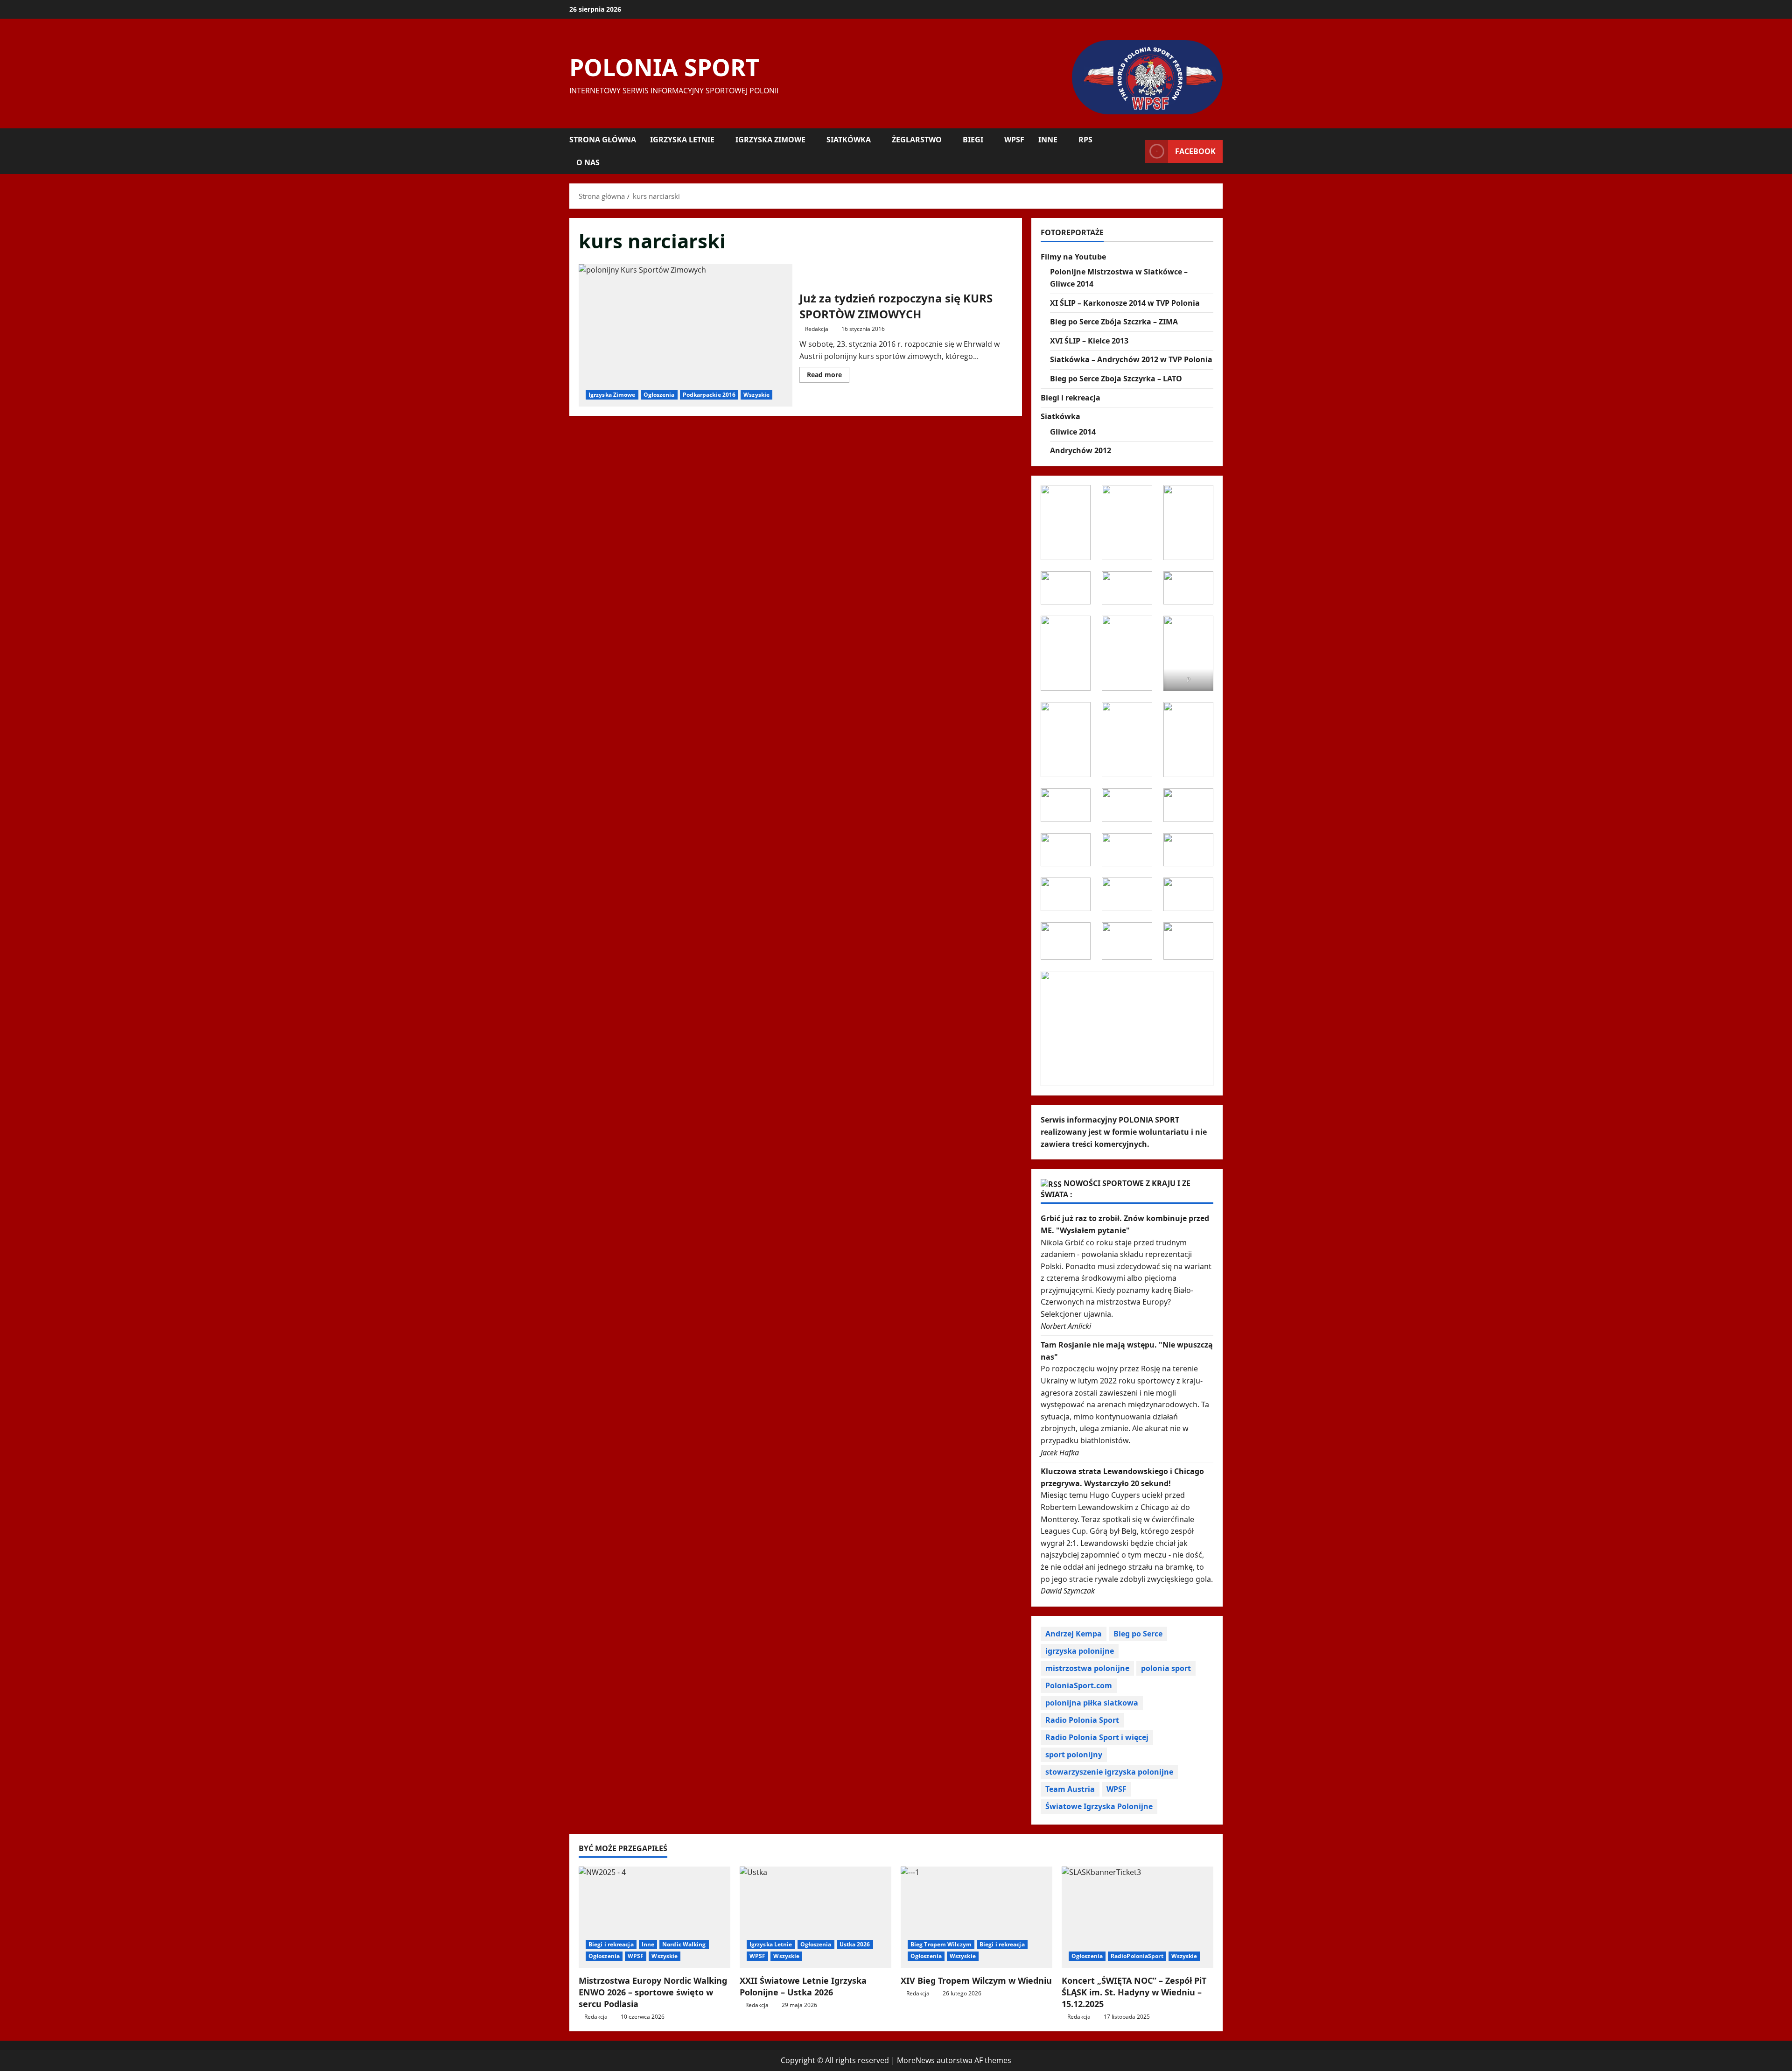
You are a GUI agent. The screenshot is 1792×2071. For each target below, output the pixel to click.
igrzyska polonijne (1080, 1651)
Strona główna (603, 140)
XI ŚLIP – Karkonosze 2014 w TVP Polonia (1125, 303)
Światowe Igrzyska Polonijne (1099, 1806)
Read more (828, 376)
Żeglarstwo (917, 140)
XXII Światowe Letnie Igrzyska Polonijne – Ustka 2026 (803, 1986)
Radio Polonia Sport (1082, 1720)
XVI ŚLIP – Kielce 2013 (1089, 341)
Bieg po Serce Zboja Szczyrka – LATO (1116, 379)
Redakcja (817, 329)
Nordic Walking (684, 1944)
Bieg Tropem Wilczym (941, 1944)
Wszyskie (756, 395)
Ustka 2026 (855, 1944)
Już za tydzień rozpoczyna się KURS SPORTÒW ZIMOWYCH (686, 335)
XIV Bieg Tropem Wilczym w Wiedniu (976, 1980)
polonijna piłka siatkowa (1092, 1703)
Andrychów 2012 (1081, 450)
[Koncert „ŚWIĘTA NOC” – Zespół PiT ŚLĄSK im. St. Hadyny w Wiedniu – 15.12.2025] (1137, 1917)
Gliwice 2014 (1073, 432)
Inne (1048, 140)
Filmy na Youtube (1073, 257)
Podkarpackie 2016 (709, 395)
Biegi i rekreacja (1071, 398)
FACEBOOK (1195, 151)
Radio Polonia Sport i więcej (1097, 1737)
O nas (588, 162)
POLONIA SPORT (664, 67)
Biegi (973, 140)
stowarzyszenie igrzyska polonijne (1109, 1772)
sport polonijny (1074, 1755)
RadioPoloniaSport (1137, 1956)
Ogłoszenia (659, 395)
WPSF (1014, 140)
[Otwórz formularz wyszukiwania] (1135, 151)
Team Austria (1070, 1789)
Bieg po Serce (1138, 1634)
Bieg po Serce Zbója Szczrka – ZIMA (1114, 322)
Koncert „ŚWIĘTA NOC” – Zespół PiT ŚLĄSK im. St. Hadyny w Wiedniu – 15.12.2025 (1134, 1992)
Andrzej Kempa (1074, 1634)
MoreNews (916, 2060)
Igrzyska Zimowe (770, 140)
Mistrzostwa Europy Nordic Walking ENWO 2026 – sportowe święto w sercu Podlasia (653, 1992)
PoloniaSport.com (1079, 1685)
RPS (1085, 140)
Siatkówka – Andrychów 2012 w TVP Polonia (1131, 359)
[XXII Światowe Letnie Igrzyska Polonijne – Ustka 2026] (815, 1917)
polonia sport (1166, 1668)
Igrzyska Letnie (682, 140)
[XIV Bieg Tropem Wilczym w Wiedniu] (976, 1917)
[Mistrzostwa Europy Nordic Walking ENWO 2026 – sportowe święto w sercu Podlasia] (654, 1917)
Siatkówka (849, 140)
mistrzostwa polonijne (1087, 1668)
